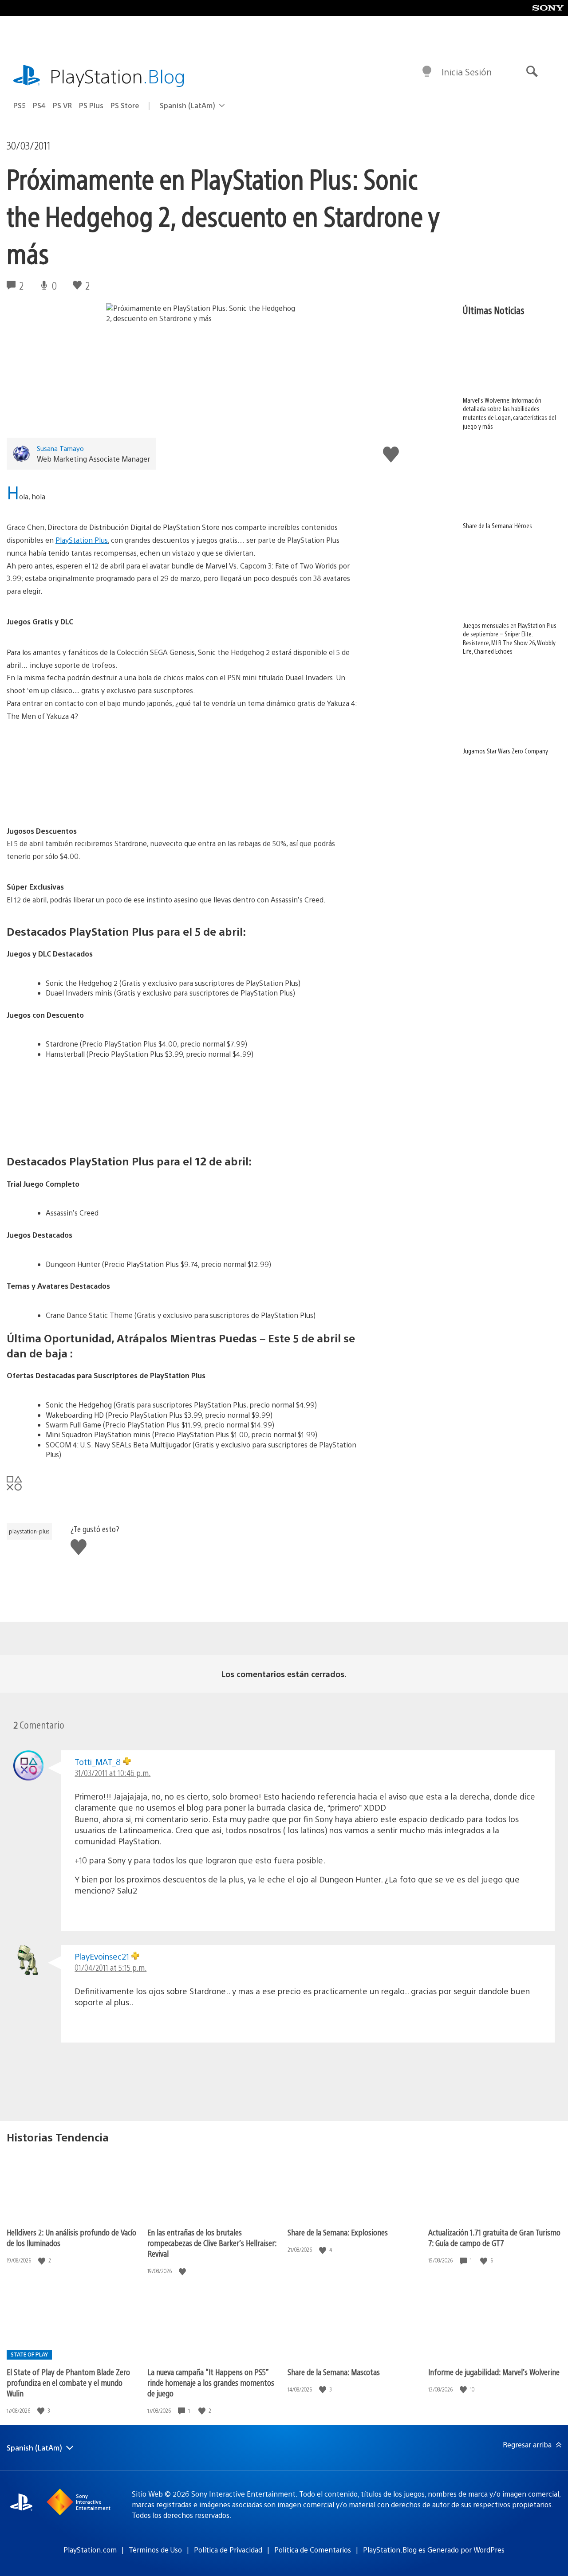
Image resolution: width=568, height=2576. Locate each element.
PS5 (20, 105)
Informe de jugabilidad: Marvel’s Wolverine (494, 2372)
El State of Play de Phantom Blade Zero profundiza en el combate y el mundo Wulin (68, 2382)
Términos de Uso (155, 2550)
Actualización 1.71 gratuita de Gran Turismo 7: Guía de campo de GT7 (494, 2237)
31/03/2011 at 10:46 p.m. (112, 1773)
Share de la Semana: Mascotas (334, 2372)
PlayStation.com (90, 2550)
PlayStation (118, 76)
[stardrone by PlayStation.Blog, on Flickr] (182, 774)
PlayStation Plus (82, 540)
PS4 (39, 105)
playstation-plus (29, 1531)
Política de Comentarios (313, 2550)
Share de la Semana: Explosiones (338, 2232)
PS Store (125, 105)
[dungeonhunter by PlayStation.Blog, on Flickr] (182, 1103)
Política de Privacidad (228, 2550)
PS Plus (91, 105)
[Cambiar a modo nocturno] (427, 72)
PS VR (62, 105)
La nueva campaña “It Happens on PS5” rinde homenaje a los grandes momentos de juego (211, 2382)
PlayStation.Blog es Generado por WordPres (434, 2550)
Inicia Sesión (467, 72)
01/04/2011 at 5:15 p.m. (110, 1967)
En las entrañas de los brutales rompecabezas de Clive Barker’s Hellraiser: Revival (212, 2243)
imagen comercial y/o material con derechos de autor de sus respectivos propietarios (414, 2504)
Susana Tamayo (60, 448)
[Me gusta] (43, 2260)
